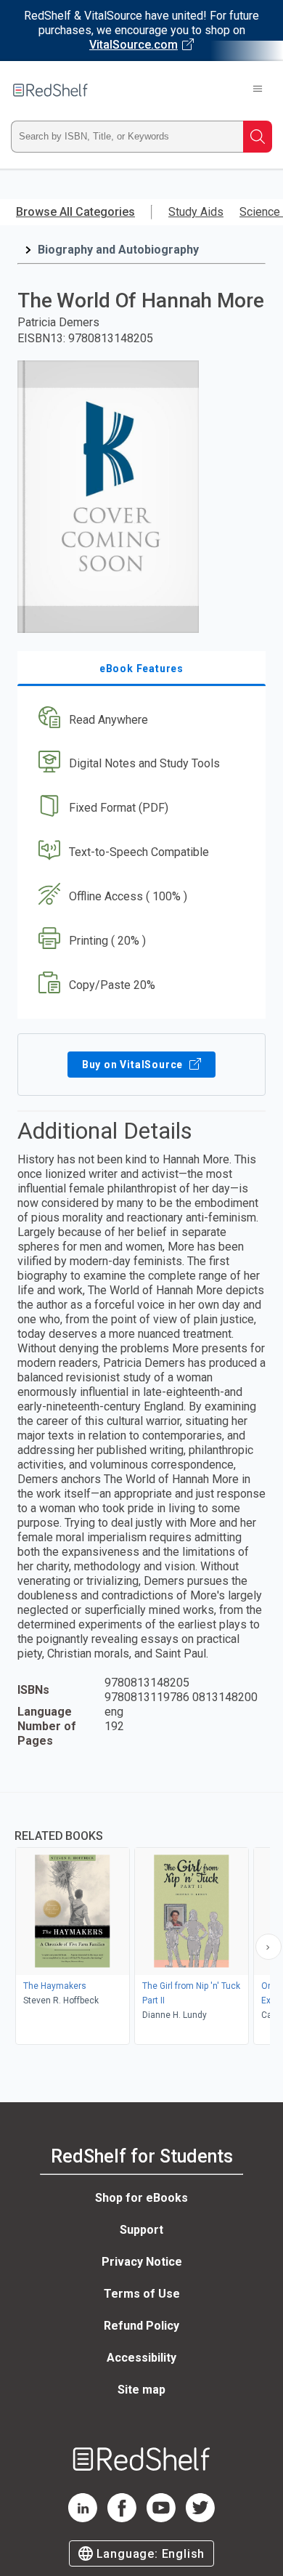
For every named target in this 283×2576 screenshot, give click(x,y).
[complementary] (141, 1920)
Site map (141, 2390)
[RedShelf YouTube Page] (161, 2518)
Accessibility (141, 2358)
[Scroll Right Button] (268, 1947)
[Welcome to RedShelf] (50, 90)
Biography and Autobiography (118, 250)
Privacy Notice (142, 2262)
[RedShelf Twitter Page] (200, 2518)
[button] (140, 720)
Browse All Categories (75, 212)
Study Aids (196, 212)
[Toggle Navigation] (258, 90)
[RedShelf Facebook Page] (122, 2518)
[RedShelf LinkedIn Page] (83, 2518)
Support (141, 2230)
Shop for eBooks (141, 2198)
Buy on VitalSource (134, 1065)
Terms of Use (142, 2294)
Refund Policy (141, 2326)
